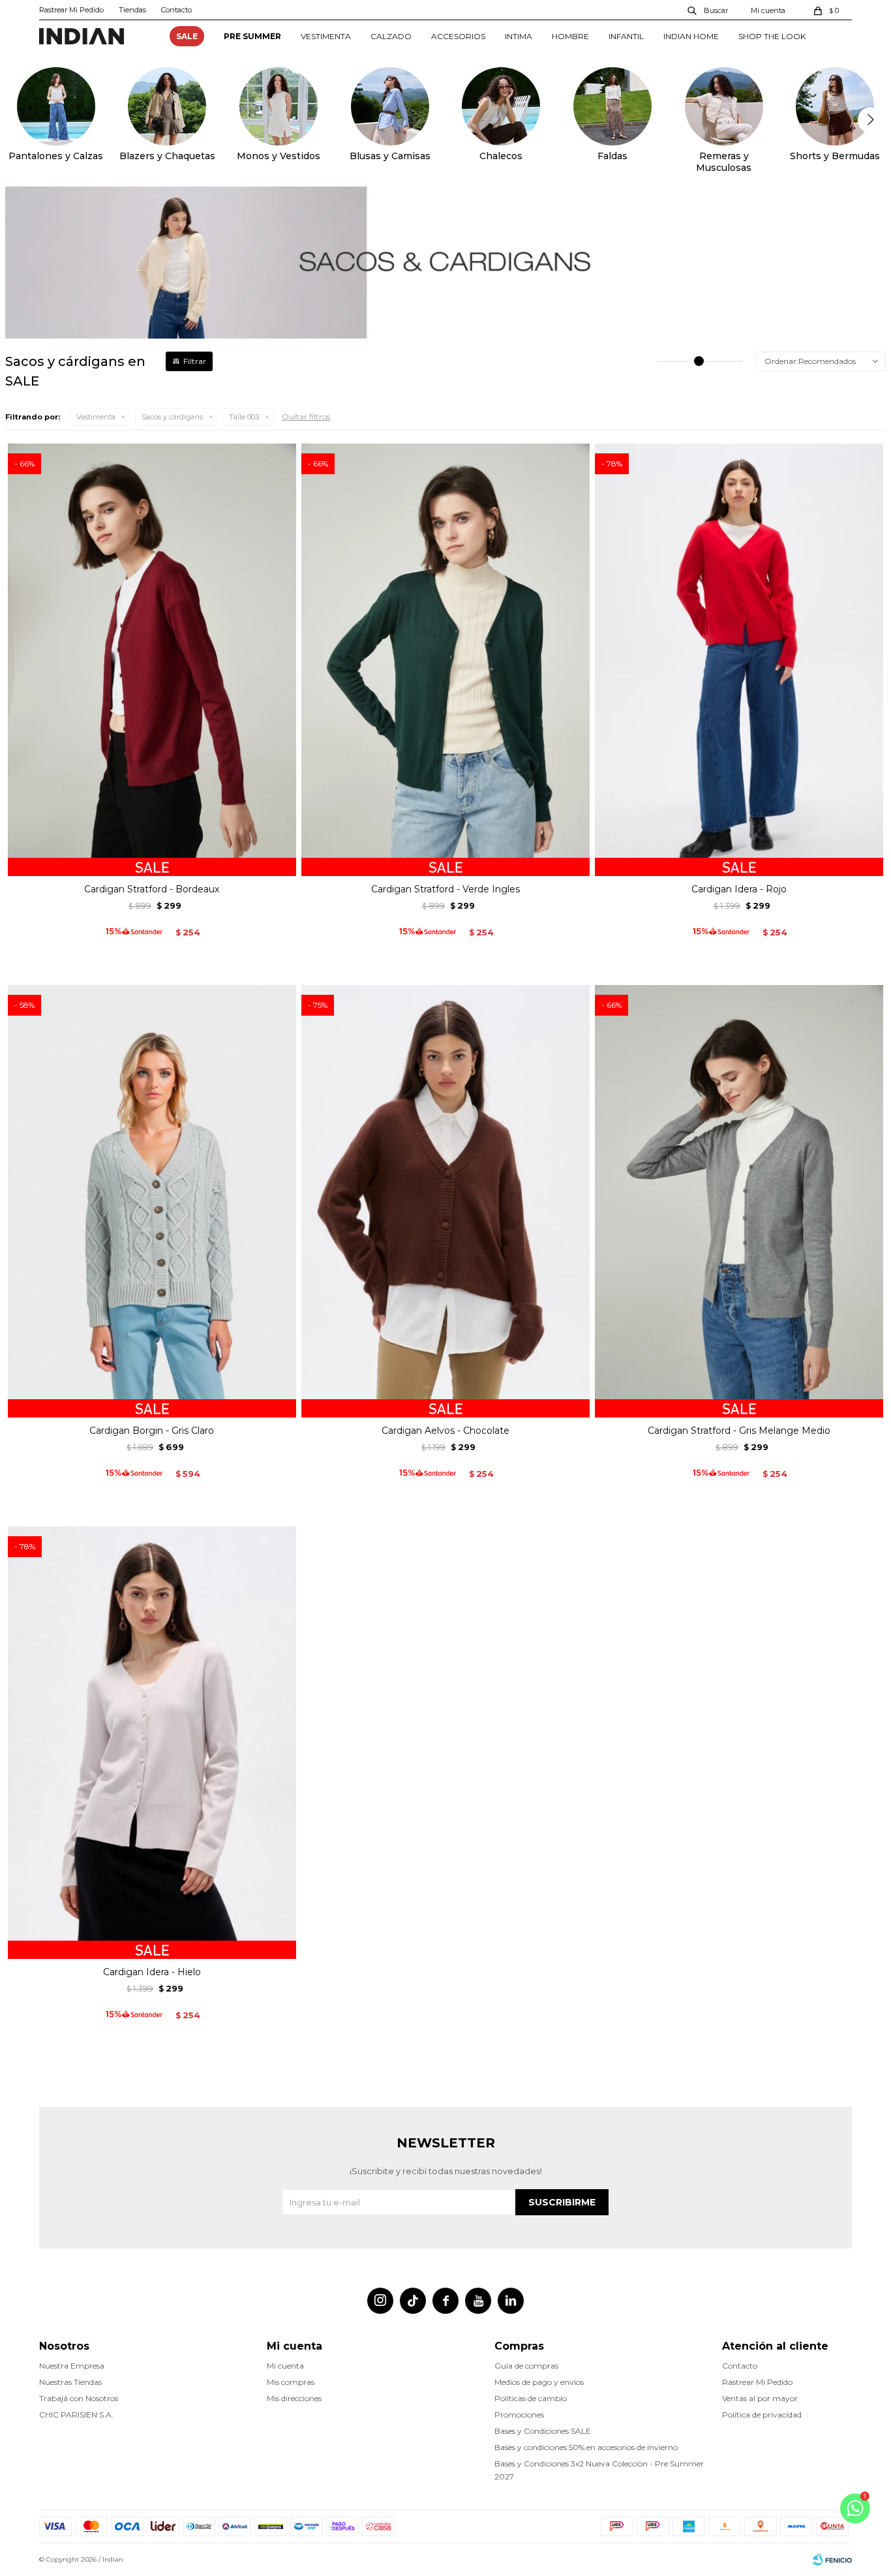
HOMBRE (570, 36)
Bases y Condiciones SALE (543, 2431)
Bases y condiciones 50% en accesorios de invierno (586, 2447)
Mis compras (291, 2382)
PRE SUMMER (252, 36)
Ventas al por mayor (760, 2398)
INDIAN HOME (691, 36)
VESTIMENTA (326, 36)
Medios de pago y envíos (539, 2382)
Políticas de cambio (531, 2398)
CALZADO (391, 36)
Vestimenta (96, 417)
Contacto (176, 10)
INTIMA (519, 36)
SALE (187, 36)
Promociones (519, 2415)
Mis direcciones (294, 2398)
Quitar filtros (306, 417)
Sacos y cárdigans (172, 417)
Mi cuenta (285, 2366)
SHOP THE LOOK (772, 36)
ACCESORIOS (458, 36)
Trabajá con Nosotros (79, 2398)
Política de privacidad (762, 2415)
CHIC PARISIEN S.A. (76, 2415)
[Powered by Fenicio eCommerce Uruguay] (832, 2560)
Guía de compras (526, 2366)
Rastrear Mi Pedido (71, 10)
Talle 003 (244, 417)
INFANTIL (626, 36)
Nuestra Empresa (72, 2366)
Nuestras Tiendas (70, 2382)
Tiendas (132, 10)
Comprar (152, 861)
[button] (708, 10)
